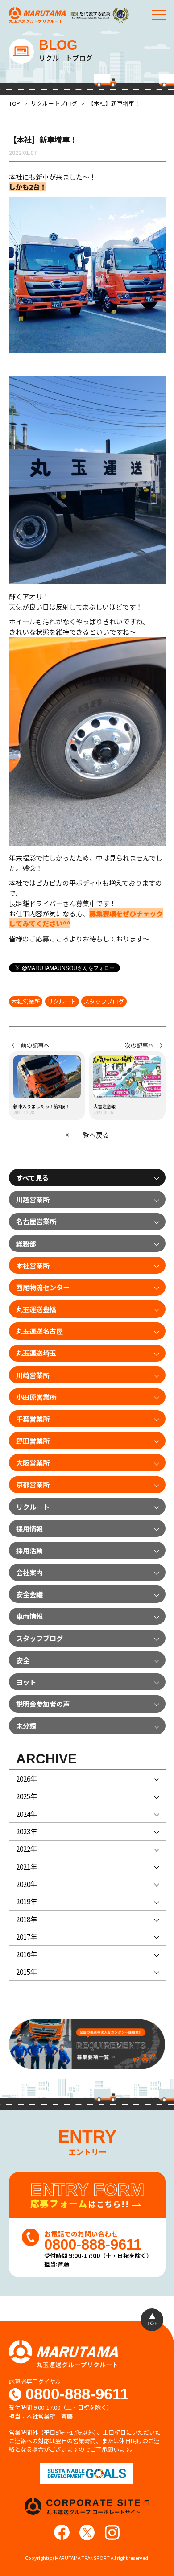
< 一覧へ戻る (87, 1135)
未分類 (26, 1726)
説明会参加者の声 (43, 1704)
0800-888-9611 (77, 2394)
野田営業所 (33, 1441)
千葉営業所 (33, 1419)
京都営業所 (33, 1484)
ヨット (26, 1682)
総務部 (26, 1243)
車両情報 (29, 1616)
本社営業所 (26, 1001)
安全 (23, 1660)
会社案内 (29, 1572)
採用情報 (29, 1528)
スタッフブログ (104, 1001)
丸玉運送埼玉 (36, 1353)
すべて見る (32, 1177)
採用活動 (29, 1550)
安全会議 (29, 1594)
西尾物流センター (43, 1287)
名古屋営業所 (36, 1221)
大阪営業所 (33, 1462)
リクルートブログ (54, 103)
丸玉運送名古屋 (39, 1331)
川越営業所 (33, 1199)
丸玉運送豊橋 (36, 1309)
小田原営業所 (36, 1397)
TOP (14, 103)
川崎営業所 (33, 1375)
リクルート (62, 1001)
